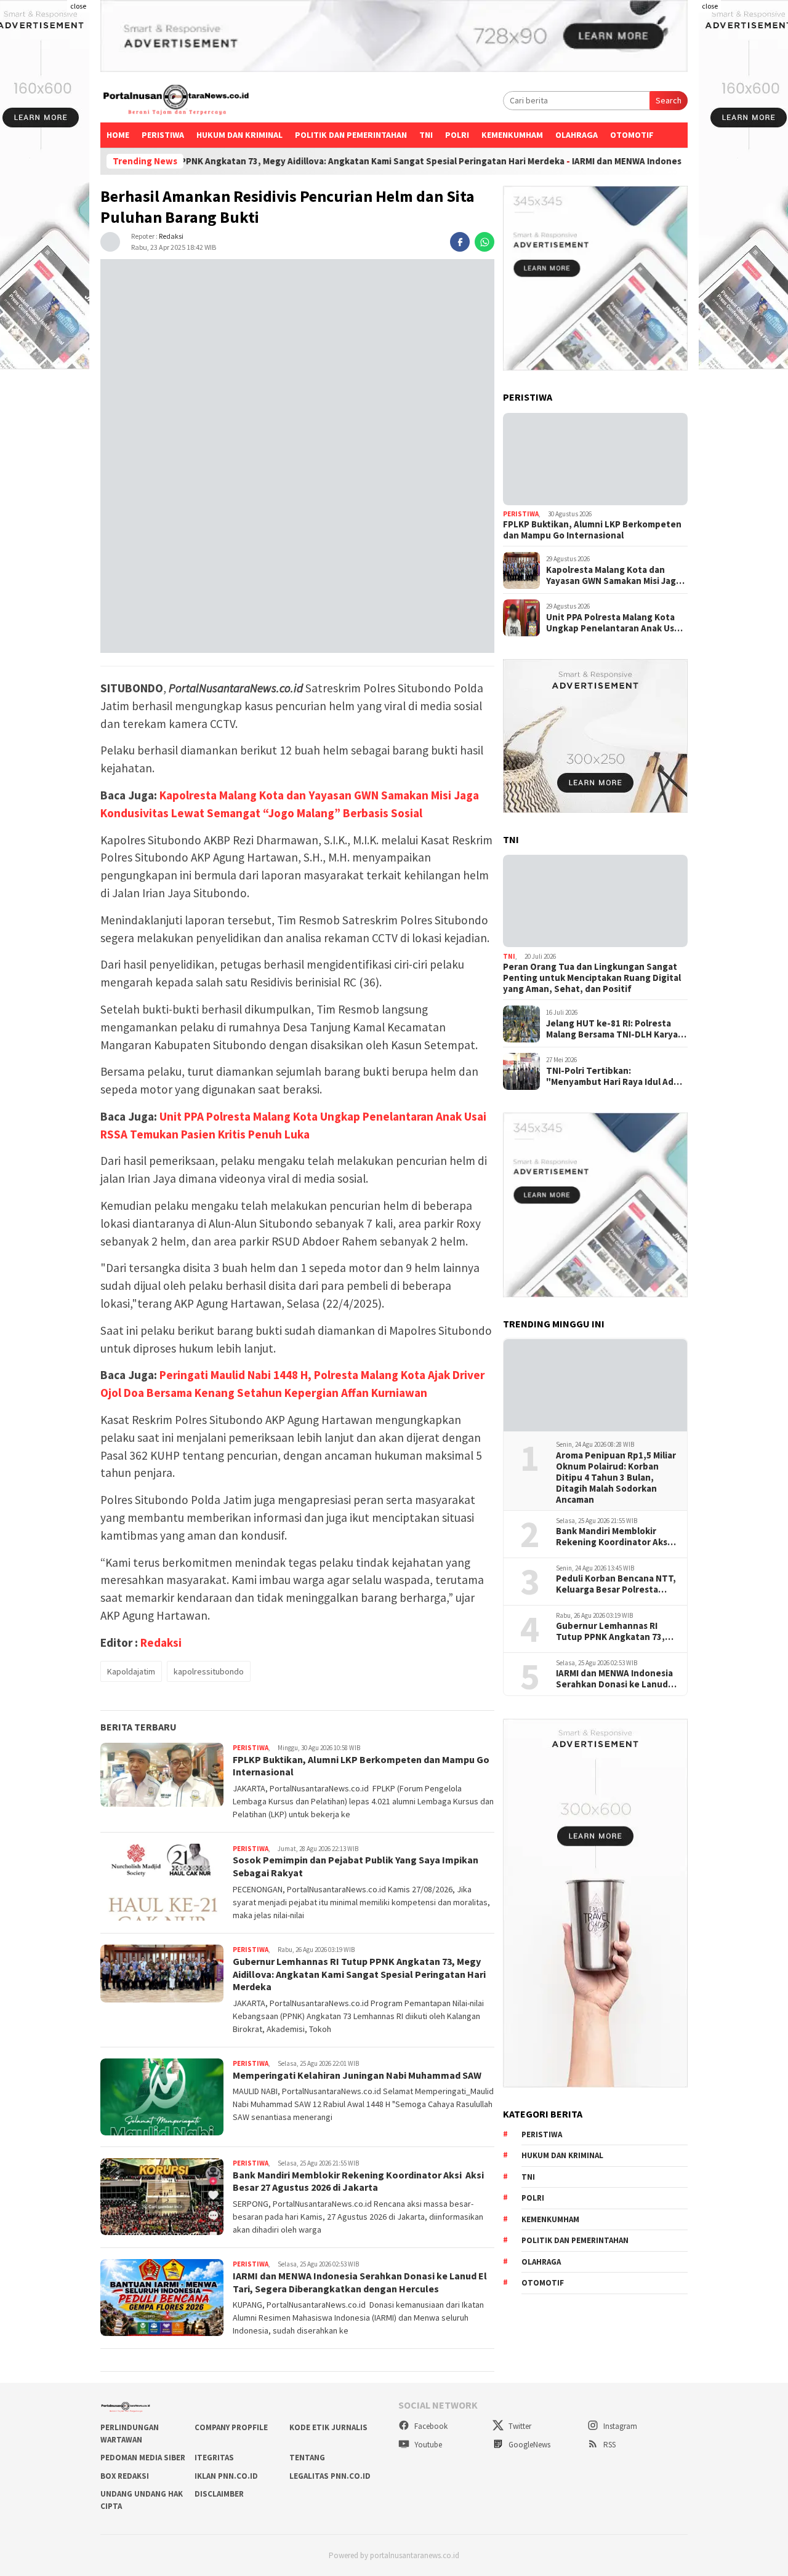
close (78, 6)
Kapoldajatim (131, 1671)
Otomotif (632, 135)
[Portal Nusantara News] (176, 101)
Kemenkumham (512, 135)
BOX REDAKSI (125, 2476)
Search (669, 100)
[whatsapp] (484, 242)
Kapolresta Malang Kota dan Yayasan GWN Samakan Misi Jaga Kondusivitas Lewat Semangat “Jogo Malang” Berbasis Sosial (613, 575)
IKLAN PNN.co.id (226, 2476)
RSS (609, 2445)
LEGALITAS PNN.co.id (330, 2476)
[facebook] (460, 242)
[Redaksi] (110, 241)
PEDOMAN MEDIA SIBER (143, 2458)
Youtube (427, 2445)
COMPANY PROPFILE (231, 2427)
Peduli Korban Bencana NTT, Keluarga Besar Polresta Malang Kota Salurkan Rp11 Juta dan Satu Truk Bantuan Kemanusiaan (616, 1585)
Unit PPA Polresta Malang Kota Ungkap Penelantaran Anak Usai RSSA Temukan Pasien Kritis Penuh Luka (614, 623)
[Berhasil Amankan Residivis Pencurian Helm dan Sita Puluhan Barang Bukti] (297, 456)
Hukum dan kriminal (239, 135)
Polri (457, 135)
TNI (426, 135)
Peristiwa (163, 135)
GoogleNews (529, 2445)
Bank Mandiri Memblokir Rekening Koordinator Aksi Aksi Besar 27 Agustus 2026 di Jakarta (358, 2181)
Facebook (430, 2426)
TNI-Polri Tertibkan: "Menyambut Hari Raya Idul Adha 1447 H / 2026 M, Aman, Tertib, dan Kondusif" (615, 1076)
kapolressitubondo (209, 1671)
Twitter (519, 2426)
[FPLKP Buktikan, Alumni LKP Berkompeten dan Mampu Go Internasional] (595, 459)
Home (118, 135)
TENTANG (307, 2458)
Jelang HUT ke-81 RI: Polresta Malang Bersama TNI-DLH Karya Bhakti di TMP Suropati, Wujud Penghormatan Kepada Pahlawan (616, 1029)
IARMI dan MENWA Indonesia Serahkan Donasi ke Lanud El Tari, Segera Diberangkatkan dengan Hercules (360, 2282)
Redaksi (171, 236)
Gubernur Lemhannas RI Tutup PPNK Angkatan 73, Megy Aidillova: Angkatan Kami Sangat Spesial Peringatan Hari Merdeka (279, 161)
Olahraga (577, 135)
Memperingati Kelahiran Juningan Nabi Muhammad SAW (357, 2075)
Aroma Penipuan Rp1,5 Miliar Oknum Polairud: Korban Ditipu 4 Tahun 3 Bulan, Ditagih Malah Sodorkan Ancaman (616, 1478)
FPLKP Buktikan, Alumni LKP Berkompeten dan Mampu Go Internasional (592, 530)
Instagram (619, 2426)
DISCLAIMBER (219, 2494)
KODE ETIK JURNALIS (328, 2427)
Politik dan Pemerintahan (351, 135)
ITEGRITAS (214, 2458)
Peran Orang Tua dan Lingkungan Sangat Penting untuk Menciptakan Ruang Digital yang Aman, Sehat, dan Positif (592, 978)
